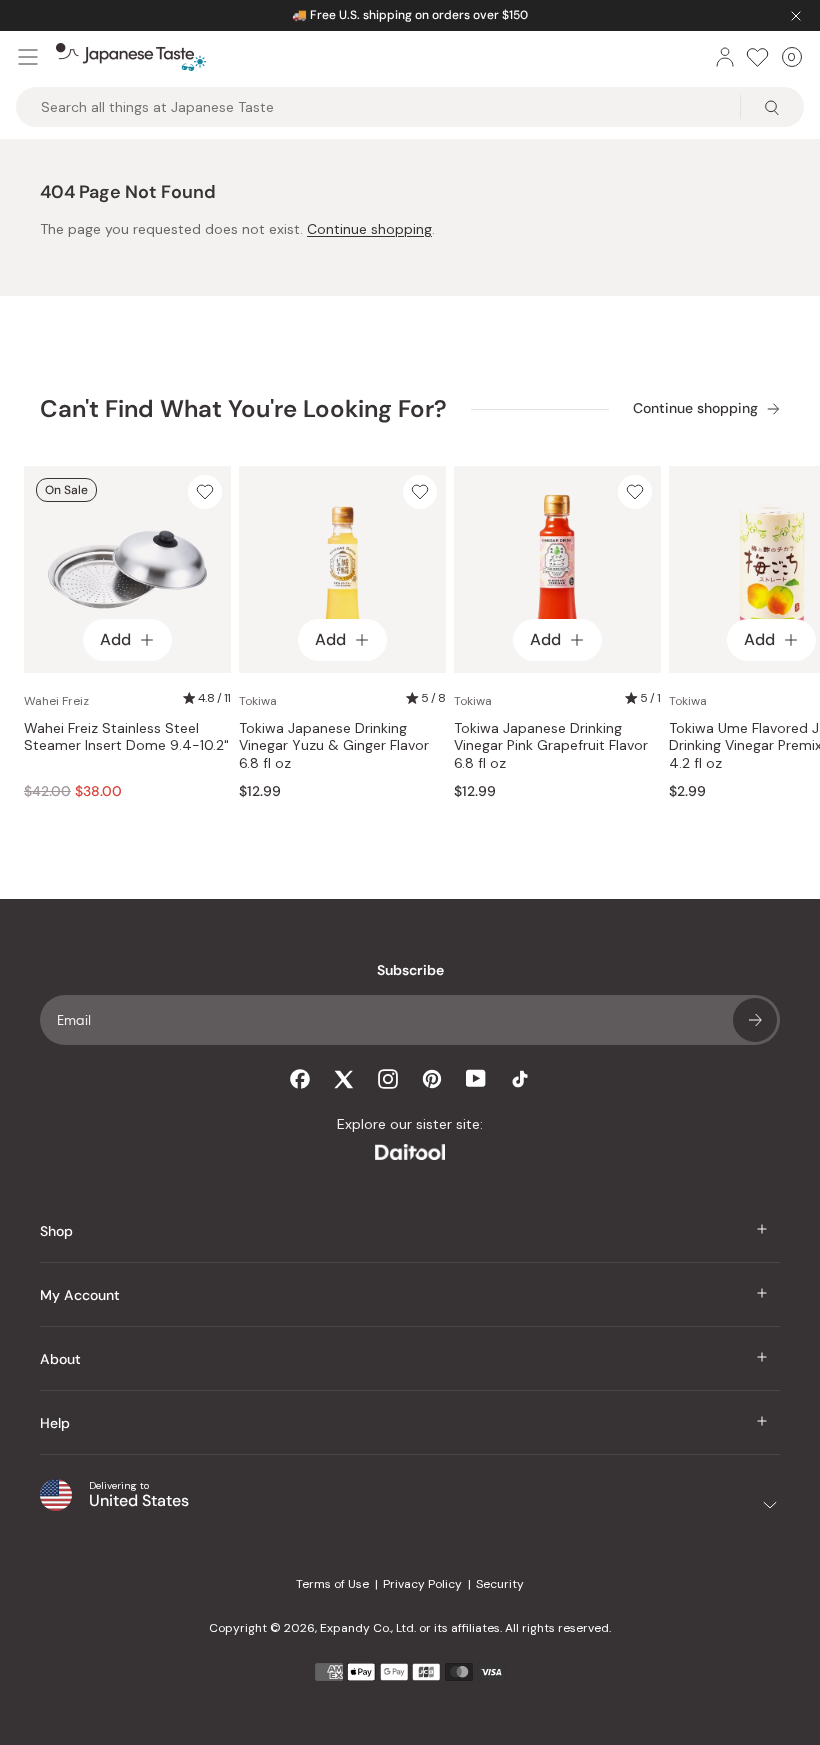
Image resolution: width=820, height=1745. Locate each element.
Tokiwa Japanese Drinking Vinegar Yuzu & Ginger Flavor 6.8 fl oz (334, 746)
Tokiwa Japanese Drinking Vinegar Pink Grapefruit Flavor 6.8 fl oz (551, 746)
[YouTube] (476, 1078)
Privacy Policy (422, 1584)
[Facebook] (300, 1079)
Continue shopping (369, 229)
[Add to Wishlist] (205, 492)
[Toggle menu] (28, 57)
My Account (80, 1295)
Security (500, 1584)
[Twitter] (344, 1079)
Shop (56, 1231)
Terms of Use (332, 1584)
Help (55, 1423)
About (60, 1359)
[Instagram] (388, 1079)
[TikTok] (520, 1079)
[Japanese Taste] (131, 57)
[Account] (725, 57)
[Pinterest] (432, 1079)
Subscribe (755, 1020)
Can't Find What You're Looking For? (243, 408)
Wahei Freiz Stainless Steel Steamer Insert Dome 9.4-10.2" (126, 737)
